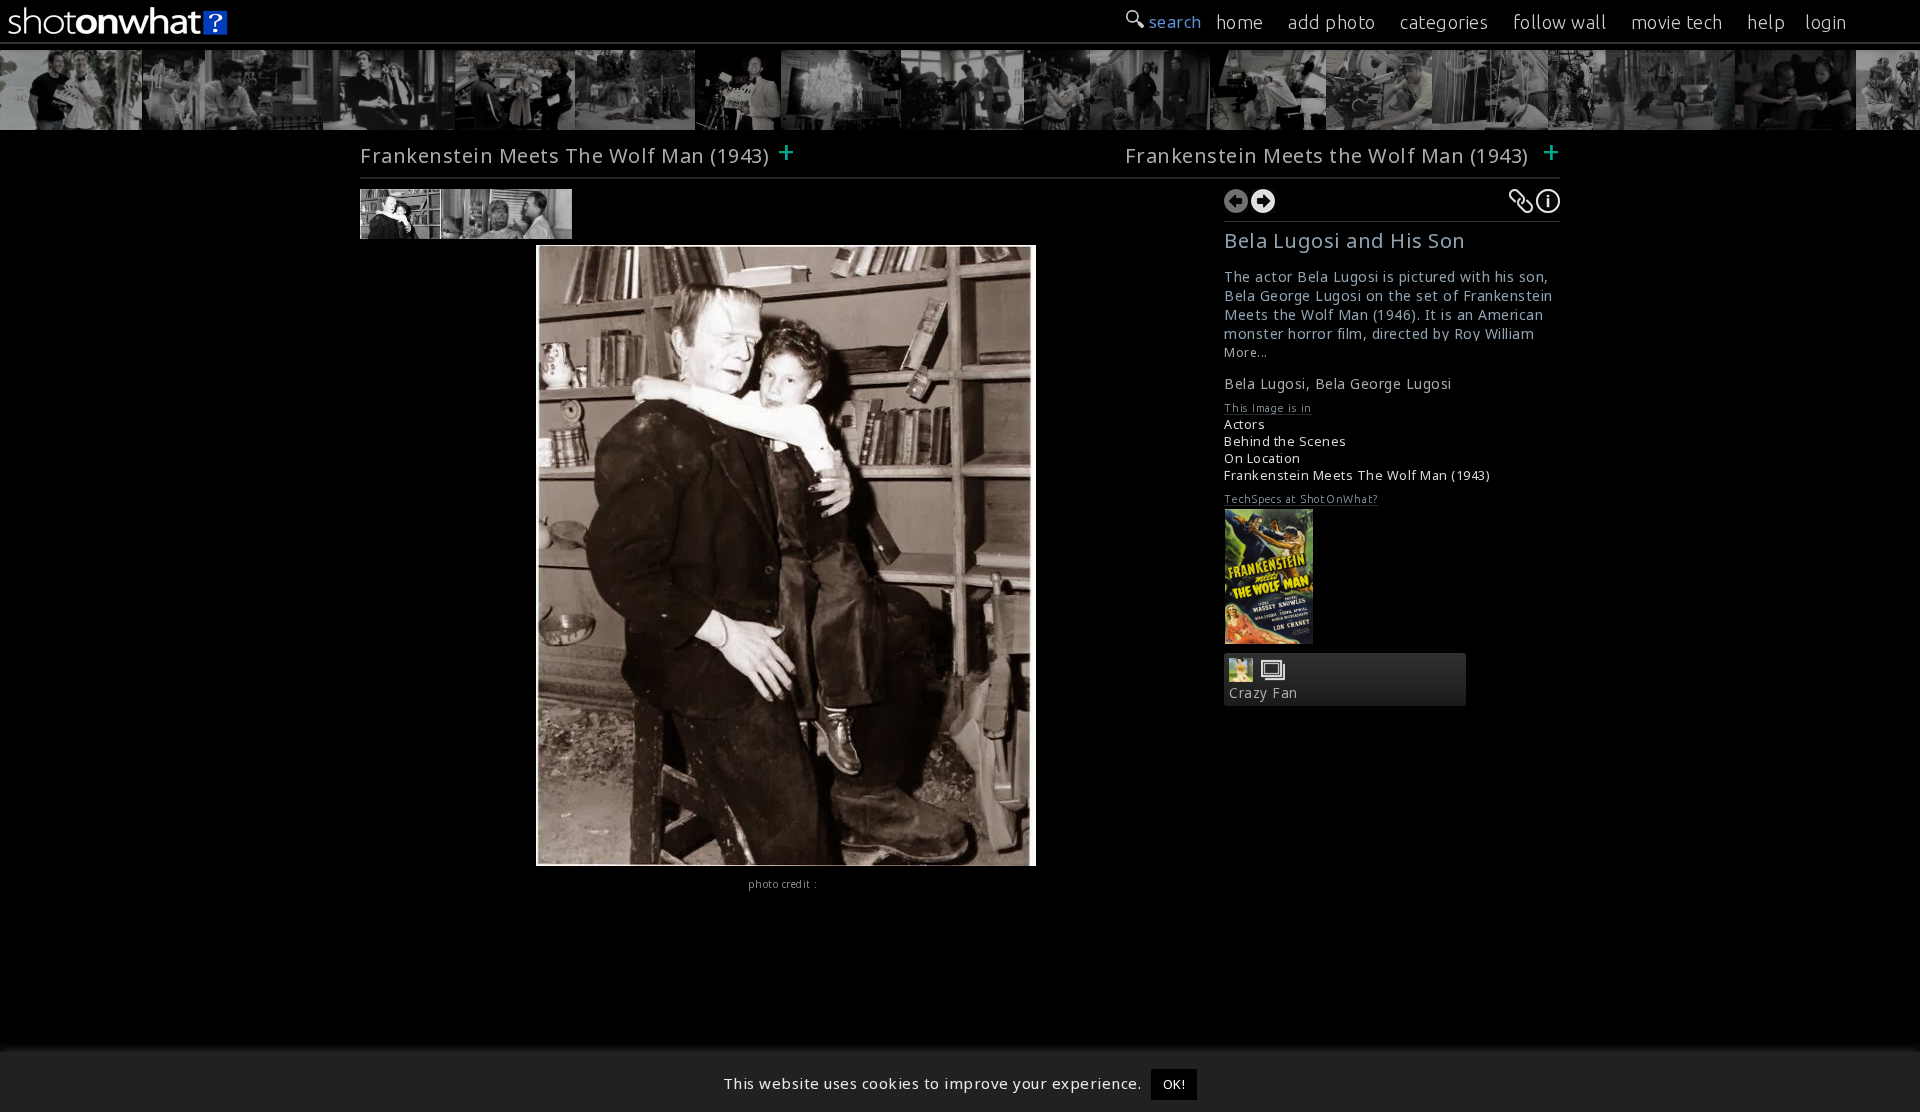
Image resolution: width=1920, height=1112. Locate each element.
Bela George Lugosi (1383, 383)
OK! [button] (1174, 1084)
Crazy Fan (1263, 693)
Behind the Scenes (1285, 441)
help (1766, 22)
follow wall (1560, 22)
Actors (1244, 424)
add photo (1332, 22)
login (1826, 22)
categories (1444, 22)
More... (1246, 352)
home (1240, 22)
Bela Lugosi (1265, 383)
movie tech (1677, 22)
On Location (1262, 458)
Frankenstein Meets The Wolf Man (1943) (564, 155)
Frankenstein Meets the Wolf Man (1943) (1327, 155)
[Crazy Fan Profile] (1241, 676)
